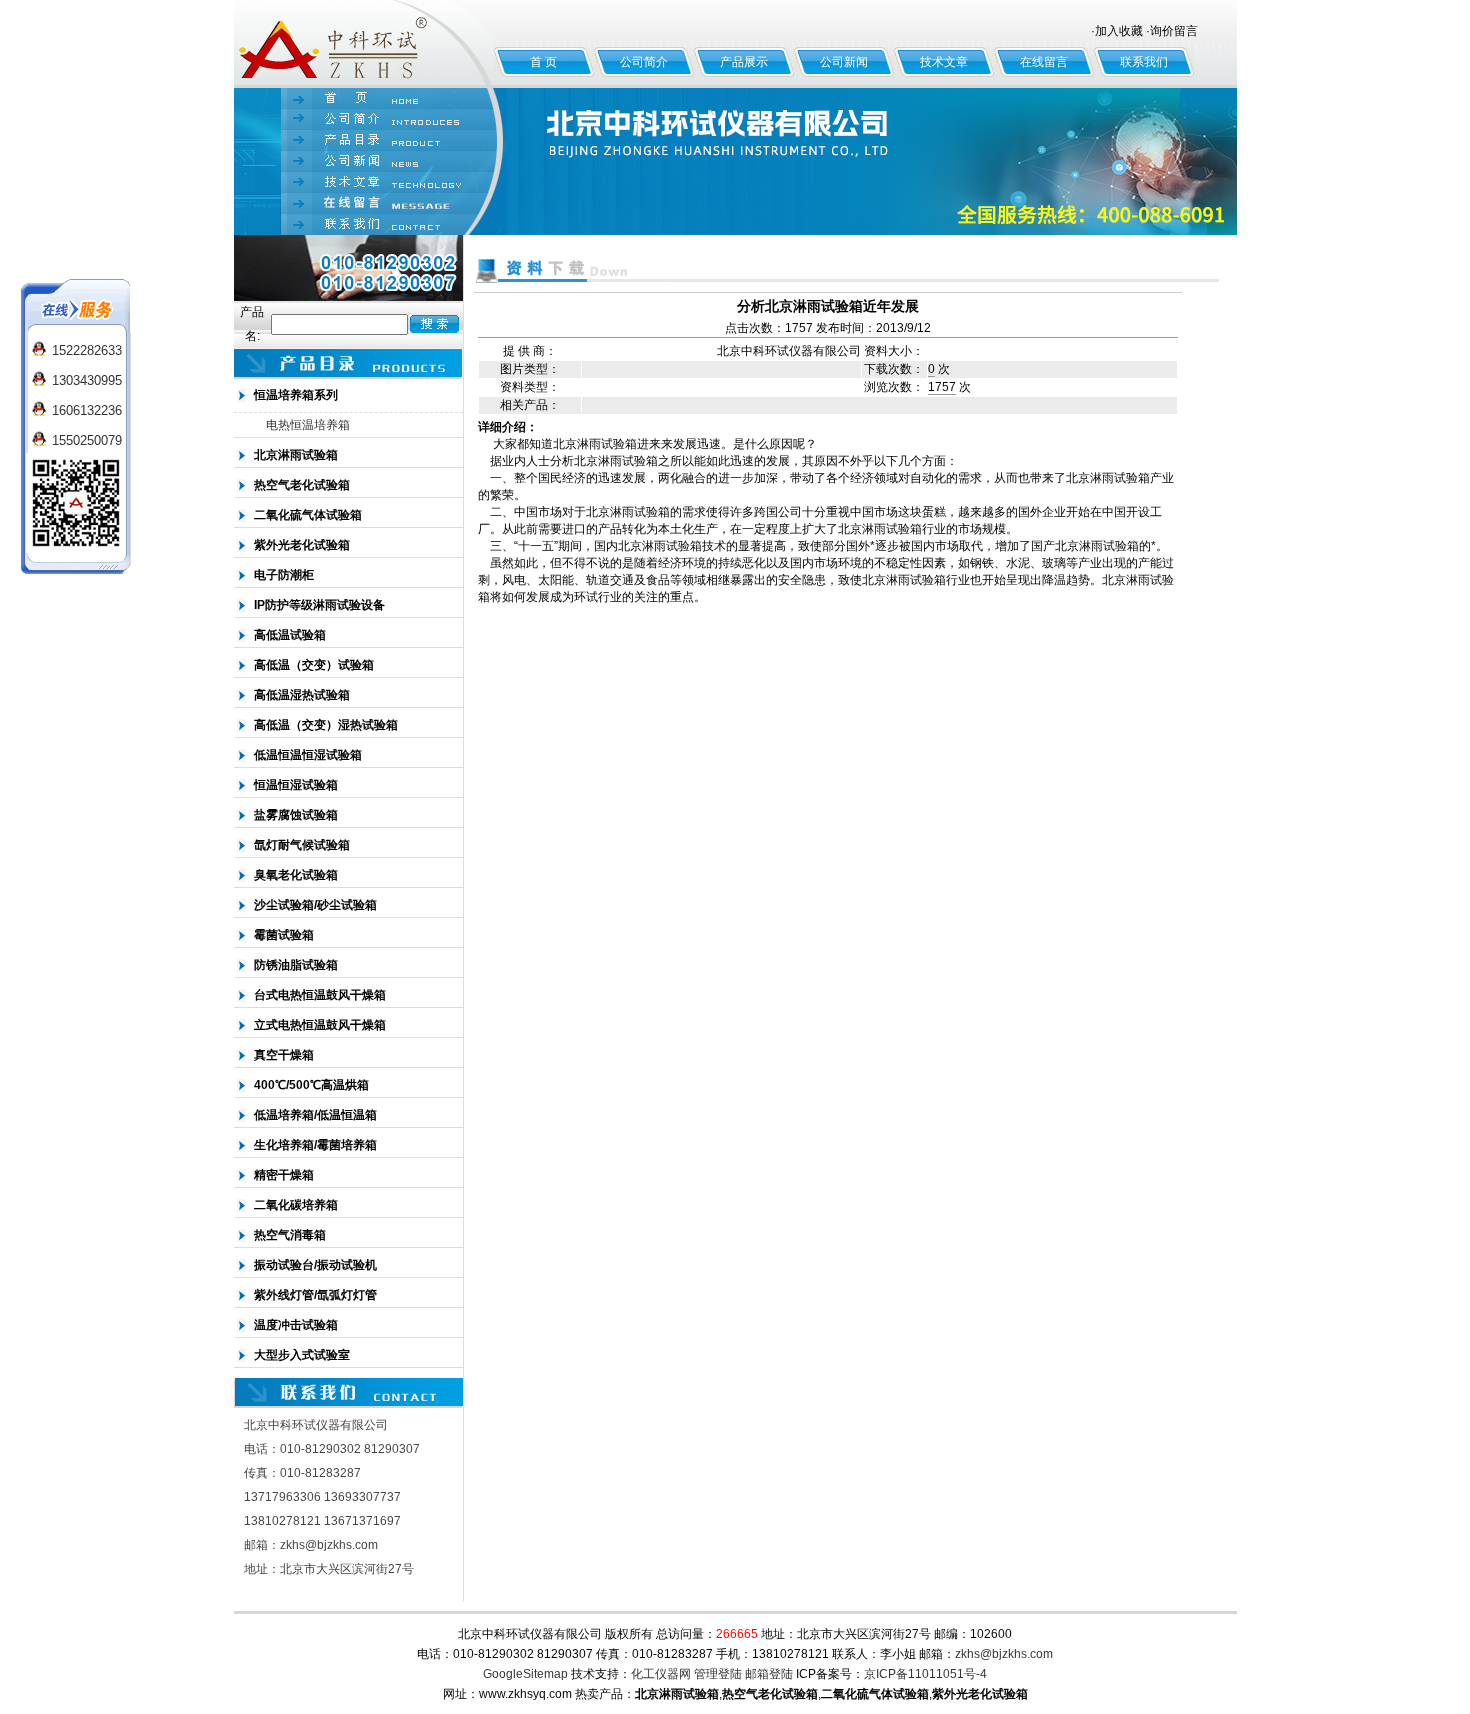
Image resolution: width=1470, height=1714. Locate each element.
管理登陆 (718, 1674)
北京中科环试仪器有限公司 (364, 44)
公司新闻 (844, 62)
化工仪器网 (661, 1674)
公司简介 (644, 62)
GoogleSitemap (525, 1674)
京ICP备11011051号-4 (925, 1674)
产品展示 (744, 62)
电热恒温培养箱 (308, 425)
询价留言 (1174, 31)
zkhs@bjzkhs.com (1004, 1654)
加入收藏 (1119, 31)
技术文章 (944, 62)
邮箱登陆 (769, 1674)
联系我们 (1144, 62)
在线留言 (1044, 62)
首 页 (543, 62)
